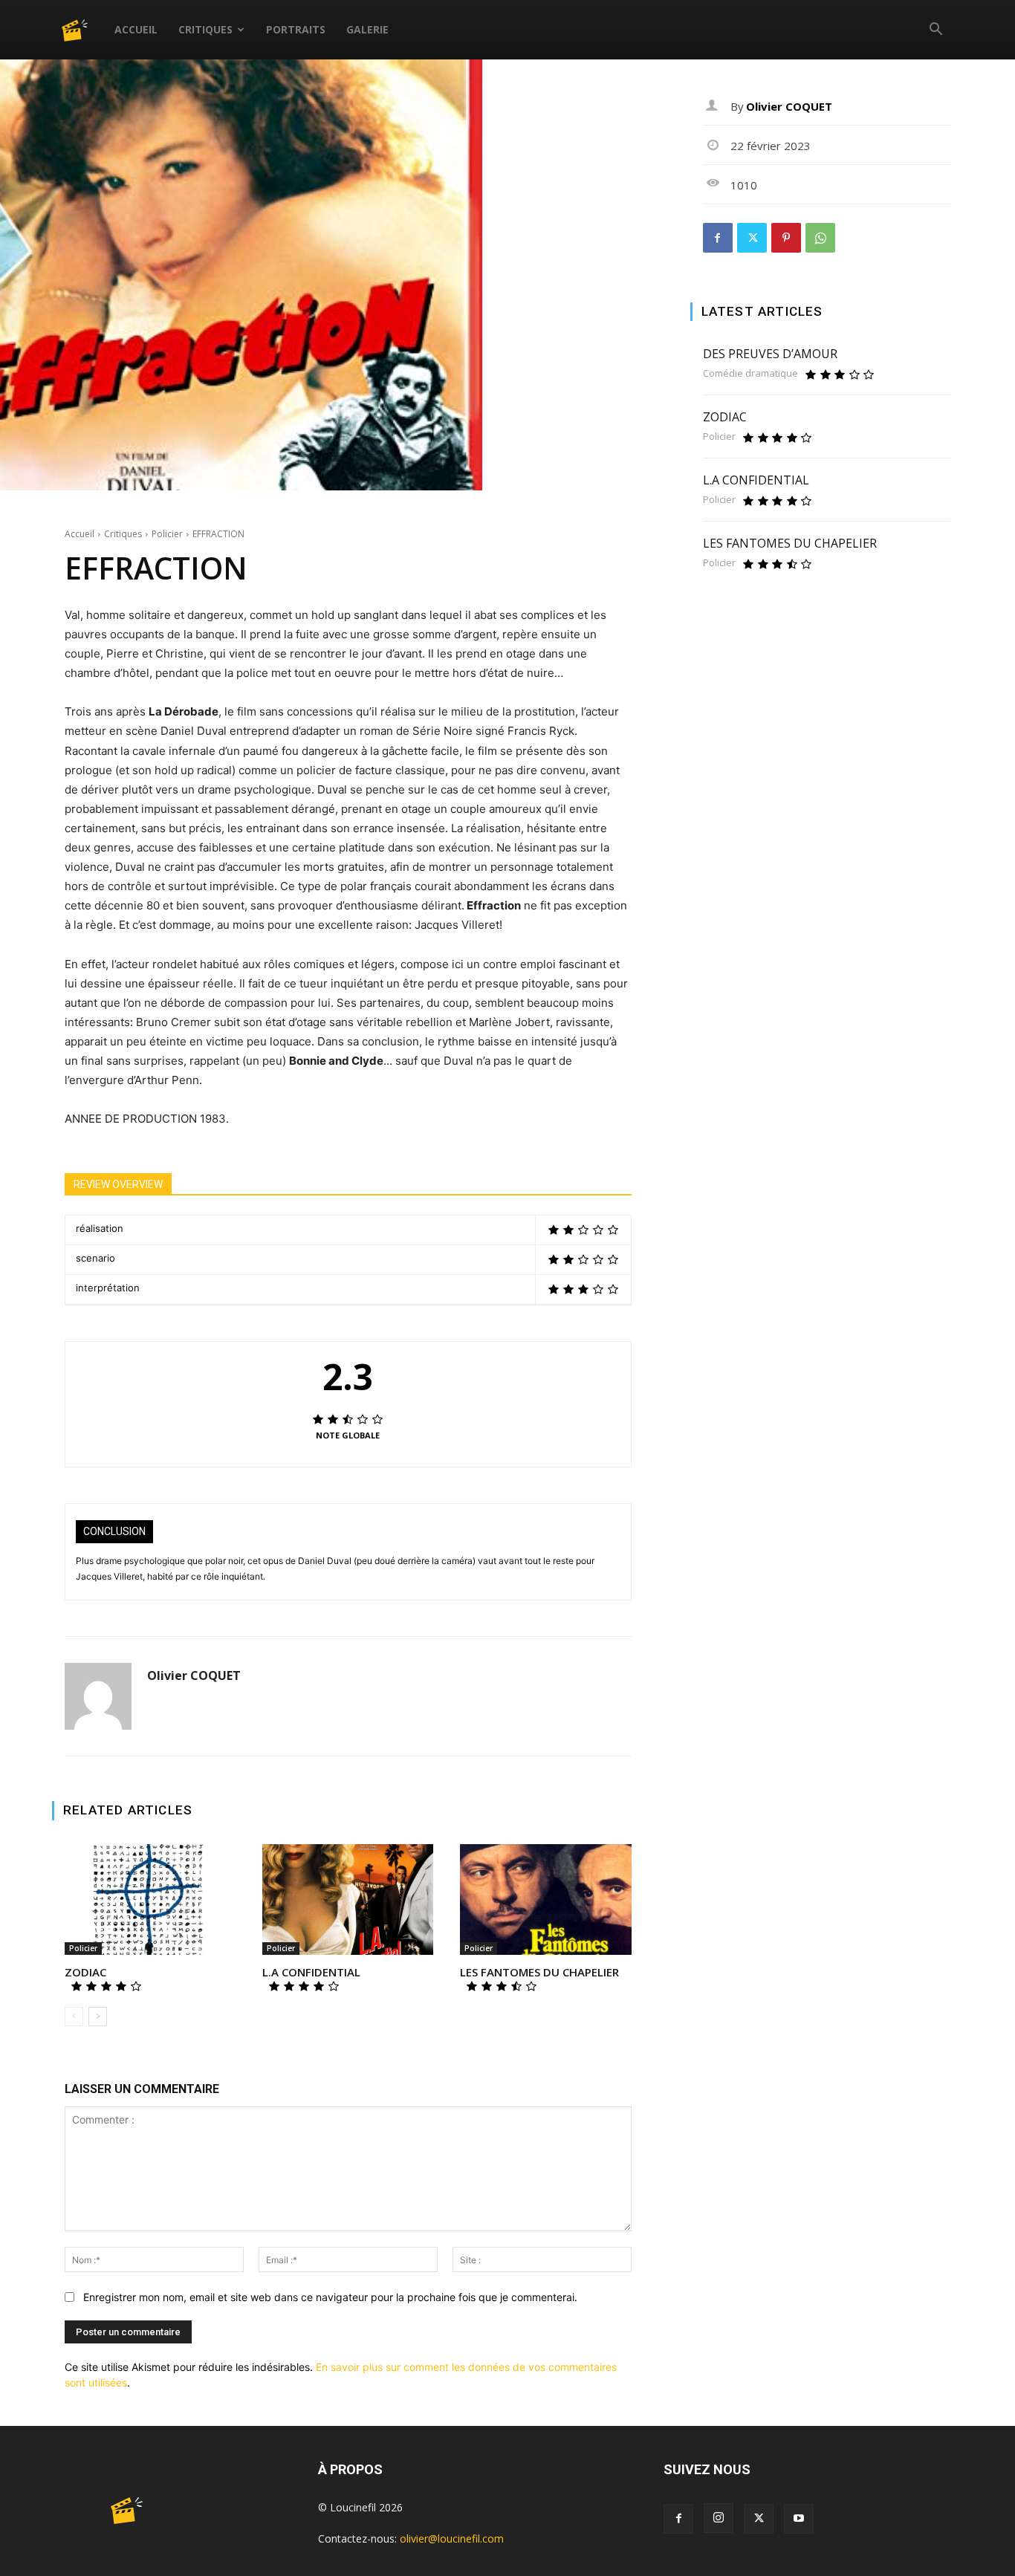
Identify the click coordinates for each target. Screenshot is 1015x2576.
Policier (167, 534)
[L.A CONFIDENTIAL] (348, 1900)
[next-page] (98, 2017)
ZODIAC (85, 1972)
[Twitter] (752, 238)
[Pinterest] (786, 238)
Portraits (296, 29)
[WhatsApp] (820, 238)
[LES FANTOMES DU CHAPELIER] (545, 1900)
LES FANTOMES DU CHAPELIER (539, 1972)
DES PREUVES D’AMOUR (770, 354)
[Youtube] (799, 2519)
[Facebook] (718, 238)
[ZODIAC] (150, 1900)
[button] (935, 31)
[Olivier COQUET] (98, 1696)
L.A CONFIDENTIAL (311, 1972)
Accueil (136, 29)
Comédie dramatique (750, 373)
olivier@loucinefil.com (452, 2538)
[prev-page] (74, 2017)
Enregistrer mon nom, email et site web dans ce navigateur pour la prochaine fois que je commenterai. (330, 2297)
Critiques (205, 29)
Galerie (367, 29)
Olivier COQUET (194, 1676)
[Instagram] (719, 2518)
